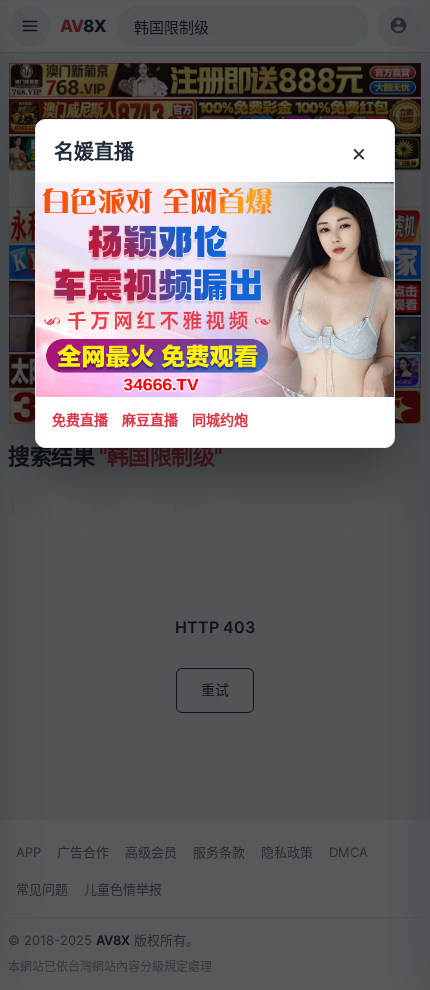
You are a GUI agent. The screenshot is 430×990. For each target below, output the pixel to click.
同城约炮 (220, 419)
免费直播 (80, 419)
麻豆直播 (150, 419)
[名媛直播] (215, 495)
